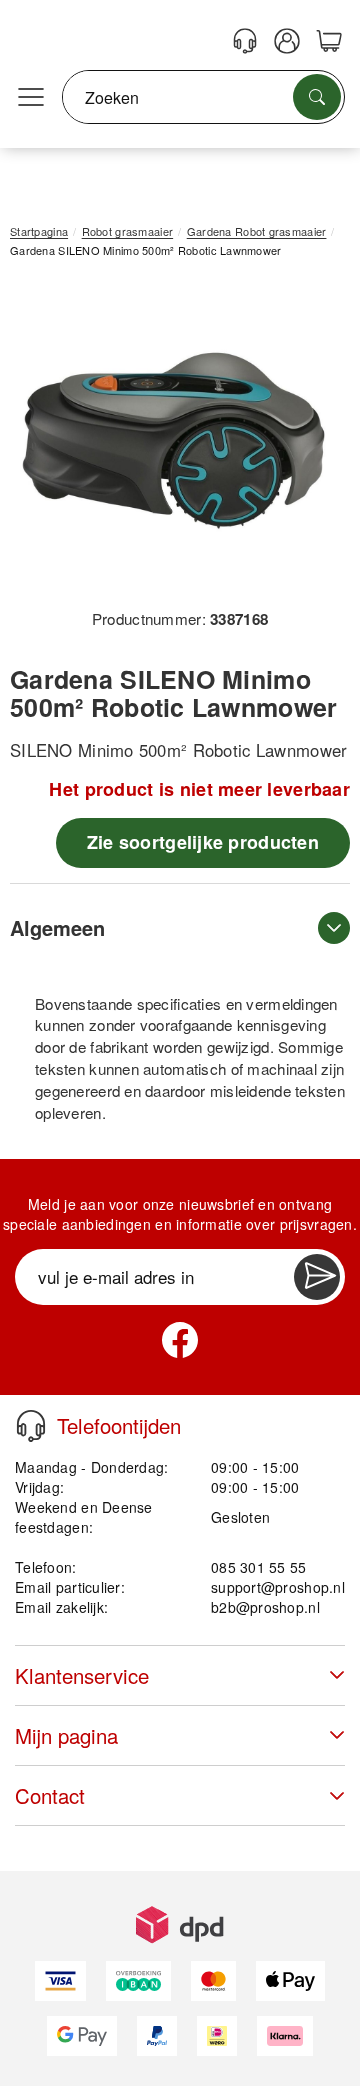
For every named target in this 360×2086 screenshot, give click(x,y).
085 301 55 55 (259, 1567)
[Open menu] (31, 98)
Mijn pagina (66, 1735)
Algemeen (57, 927)
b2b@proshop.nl (265, 1607)
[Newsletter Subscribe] (317, 1277)
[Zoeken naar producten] (317, 97)
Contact (50, 1795)
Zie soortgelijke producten (203, 842)
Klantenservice (82, 1675)
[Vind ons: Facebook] (180, 1340)
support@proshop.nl (278, 1587)
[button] (172, 440)
